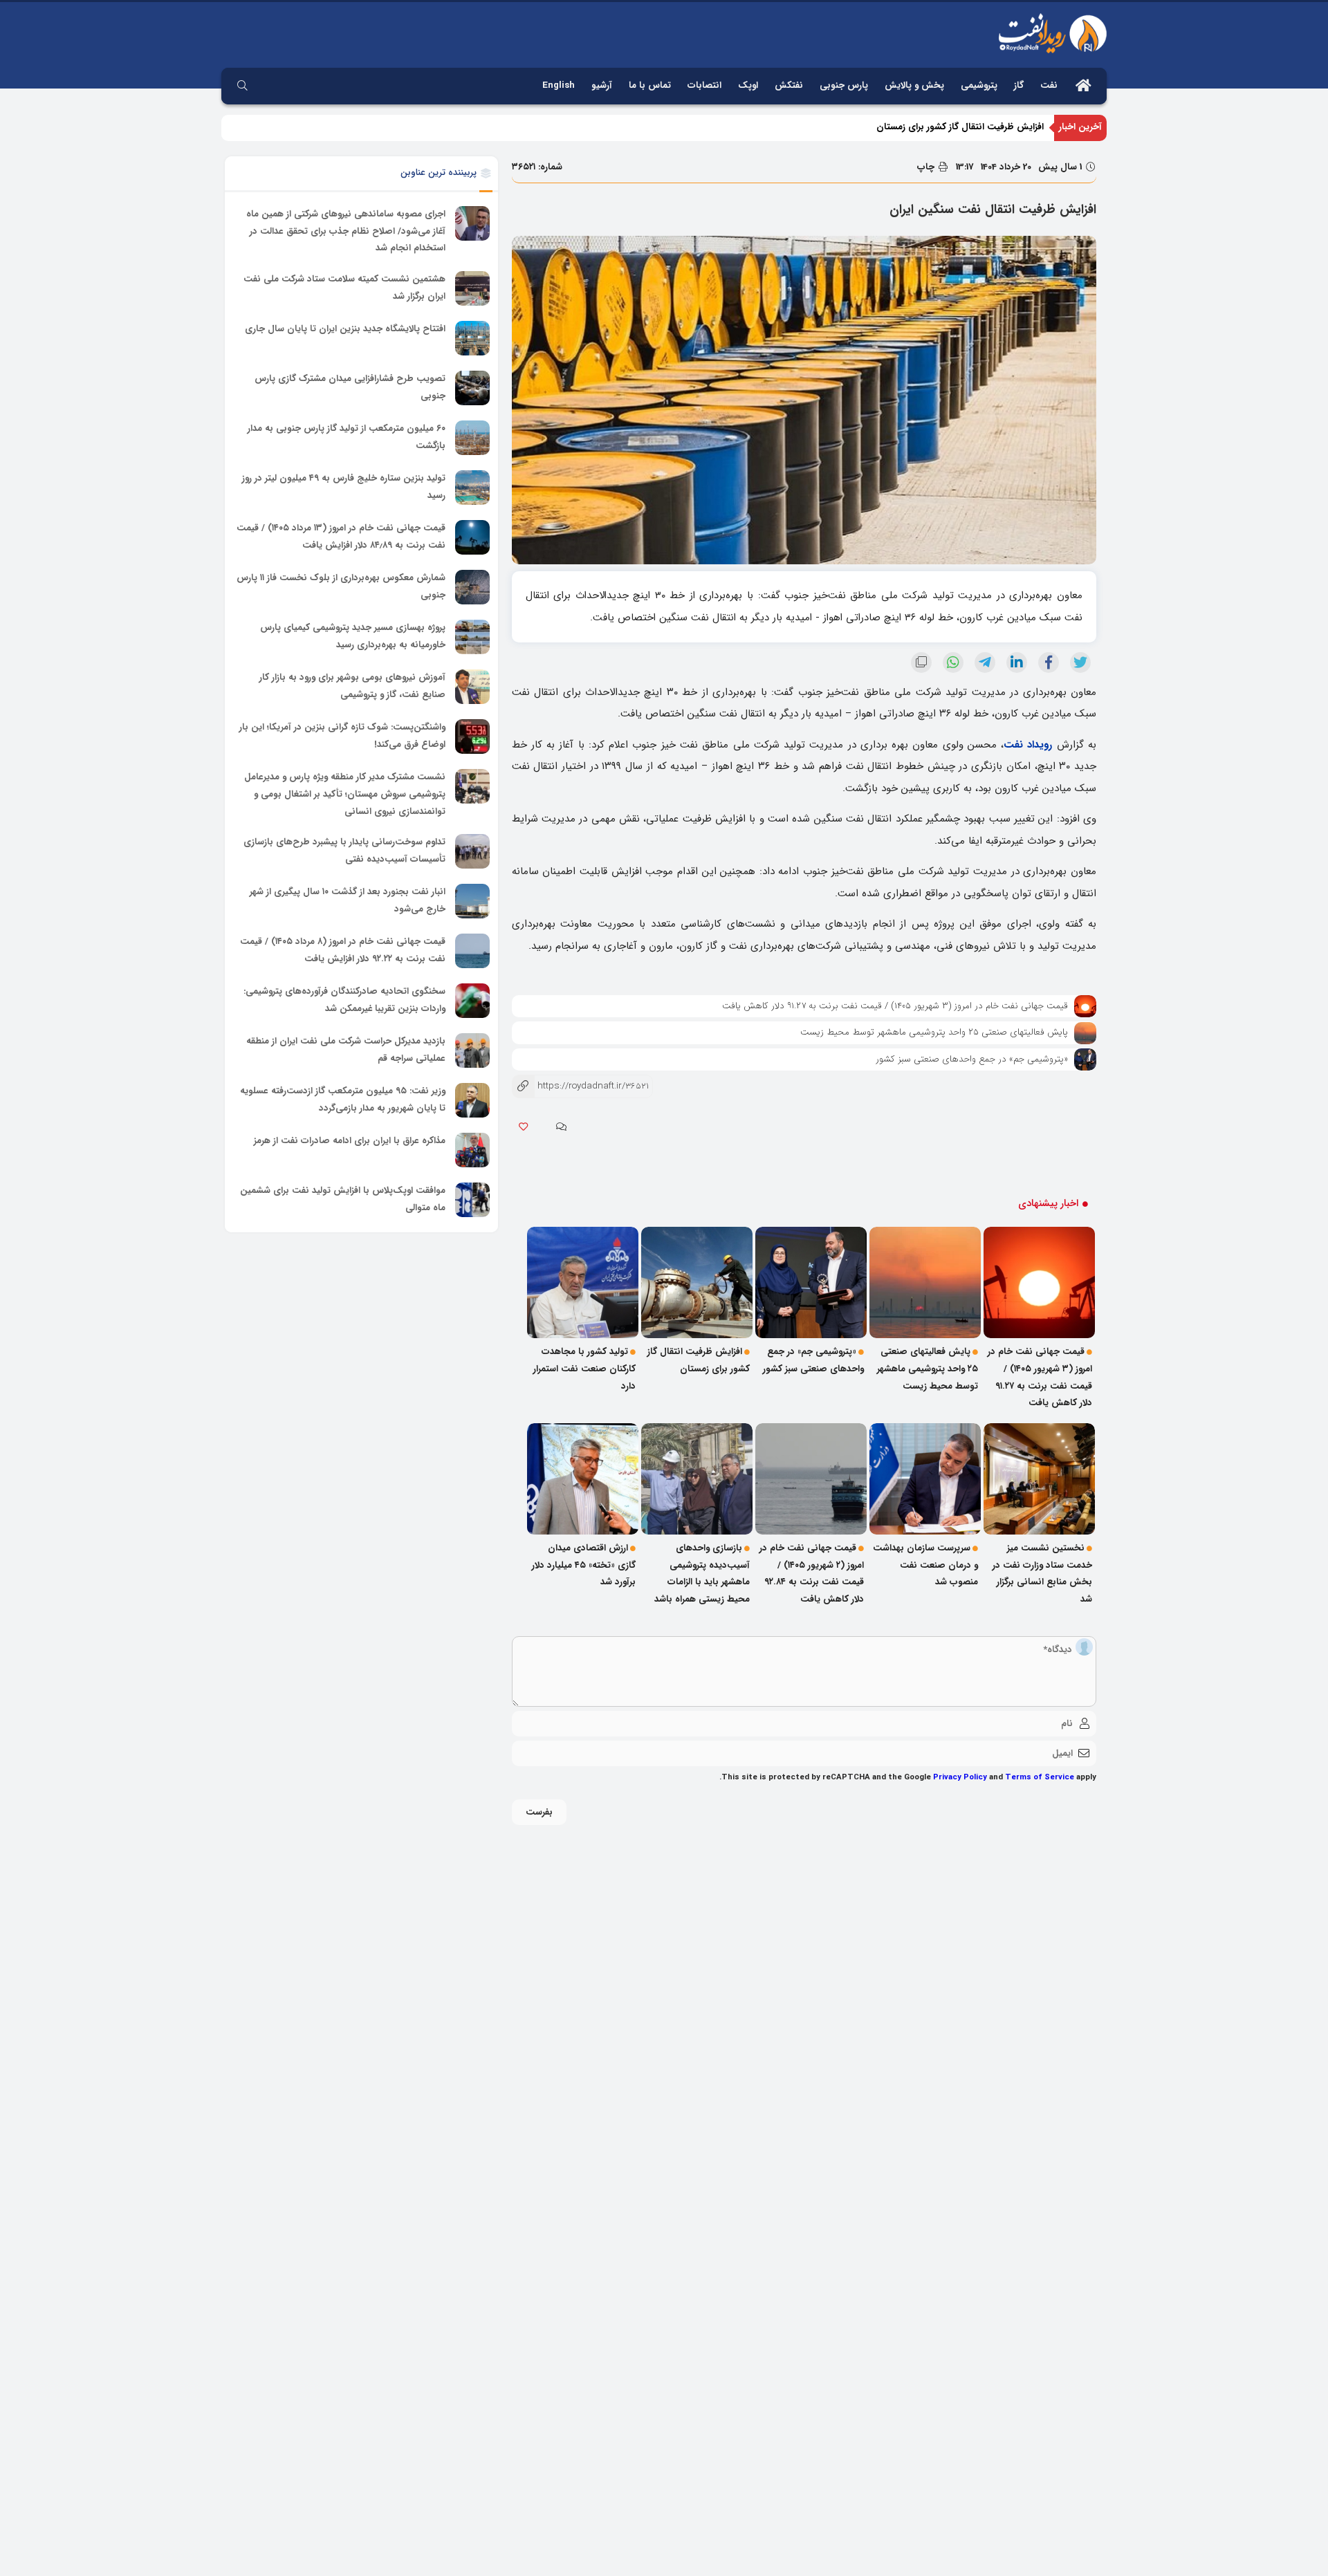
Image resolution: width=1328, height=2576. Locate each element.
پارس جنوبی (844, 85)
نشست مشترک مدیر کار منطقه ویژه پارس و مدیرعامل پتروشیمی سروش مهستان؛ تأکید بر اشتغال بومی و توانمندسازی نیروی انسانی (345, 794)
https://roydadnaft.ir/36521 (580, 1086)
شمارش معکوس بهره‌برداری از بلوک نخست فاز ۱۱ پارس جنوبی (341, 586)
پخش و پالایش (914, 85)
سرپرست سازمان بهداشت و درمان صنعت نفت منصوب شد (925, 1565)
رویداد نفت (1028, 745)
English (559, 85)
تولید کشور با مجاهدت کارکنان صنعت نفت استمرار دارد (584, 1369)
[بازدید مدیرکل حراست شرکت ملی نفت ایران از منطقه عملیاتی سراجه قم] (472, 1050)
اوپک (748, 85)
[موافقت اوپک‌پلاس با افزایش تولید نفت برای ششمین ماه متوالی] (472, 1200)
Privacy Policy (960, 1777)
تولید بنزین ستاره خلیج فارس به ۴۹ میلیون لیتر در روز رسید (344, 487)
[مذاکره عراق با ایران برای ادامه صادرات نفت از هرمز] (472, 1150)
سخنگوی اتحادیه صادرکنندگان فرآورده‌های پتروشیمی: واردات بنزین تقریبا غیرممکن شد (344, 1000)
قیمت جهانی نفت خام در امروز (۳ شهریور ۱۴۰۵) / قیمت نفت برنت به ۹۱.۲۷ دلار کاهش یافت (895, 1006)
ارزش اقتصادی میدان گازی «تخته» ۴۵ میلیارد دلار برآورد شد (584, 1565)
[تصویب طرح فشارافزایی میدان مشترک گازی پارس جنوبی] (472, 388)
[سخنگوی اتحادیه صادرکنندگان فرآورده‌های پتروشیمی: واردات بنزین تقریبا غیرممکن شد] (472, 1001)
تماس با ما (650, 85)
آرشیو (602, 85)
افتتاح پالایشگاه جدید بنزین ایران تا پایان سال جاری (345, 329)
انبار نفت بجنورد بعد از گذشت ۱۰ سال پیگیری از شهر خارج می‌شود (348, 900)
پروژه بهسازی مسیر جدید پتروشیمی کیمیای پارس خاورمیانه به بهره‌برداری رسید (353, 636)
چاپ (927, 167)
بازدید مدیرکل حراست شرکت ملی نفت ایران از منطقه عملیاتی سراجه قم (346, 1050)
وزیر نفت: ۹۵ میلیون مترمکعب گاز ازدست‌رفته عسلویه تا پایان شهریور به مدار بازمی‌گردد (343, 1100)
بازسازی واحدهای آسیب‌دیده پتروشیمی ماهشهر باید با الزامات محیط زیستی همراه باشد (702, 1574)
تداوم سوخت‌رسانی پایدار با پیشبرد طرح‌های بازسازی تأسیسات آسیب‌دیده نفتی (344, 851)
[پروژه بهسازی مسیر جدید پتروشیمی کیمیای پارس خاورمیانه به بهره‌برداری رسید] (472, 637)
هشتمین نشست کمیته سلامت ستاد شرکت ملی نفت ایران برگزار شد (344, 288)
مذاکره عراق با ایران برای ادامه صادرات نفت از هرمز (350, 1141)
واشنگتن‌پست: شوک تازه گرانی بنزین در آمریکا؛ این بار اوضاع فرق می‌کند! (342, 736)
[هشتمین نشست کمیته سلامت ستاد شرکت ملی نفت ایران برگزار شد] (472, 288)
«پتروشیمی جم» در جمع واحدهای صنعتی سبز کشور (972, 1059)
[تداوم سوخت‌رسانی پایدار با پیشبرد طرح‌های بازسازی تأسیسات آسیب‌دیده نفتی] (472, 851)
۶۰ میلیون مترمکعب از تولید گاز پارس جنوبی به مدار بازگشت (347, 437)
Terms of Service (1040, 1777)
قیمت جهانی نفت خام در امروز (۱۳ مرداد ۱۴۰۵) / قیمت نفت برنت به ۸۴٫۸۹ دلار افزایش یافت (341, 537)
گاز (1019, 85)
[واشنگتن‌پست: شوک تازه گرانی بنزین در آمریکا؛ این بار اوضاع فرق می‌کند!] (472, 736)
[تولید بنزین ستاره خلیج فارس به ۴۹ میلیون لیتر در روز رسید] (472, 488)
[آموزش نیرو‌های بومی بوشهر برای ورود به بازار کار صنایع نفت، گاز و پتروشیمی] (472, 687)
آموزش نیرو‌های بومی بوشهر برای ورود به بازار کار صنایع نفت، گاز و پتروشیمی (352, 686)
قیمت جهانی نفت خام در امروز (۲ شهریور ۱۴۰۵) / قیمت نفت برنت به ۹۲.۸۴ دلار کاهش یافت (812, 1574)
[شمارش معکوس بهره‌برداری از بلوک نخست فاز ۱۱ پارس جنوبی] (472, 587)
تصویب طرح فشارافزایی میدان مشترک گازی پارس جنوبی (350, 387)
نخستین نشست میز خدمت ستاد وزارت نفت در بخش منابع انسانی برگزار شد (1042, 1574)
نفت (1049, 85)
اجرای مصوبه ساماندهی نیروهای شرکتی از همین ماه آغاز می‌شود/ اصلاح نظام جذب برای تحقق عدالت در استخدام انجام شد (346, 231)
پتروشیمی (979, 85)
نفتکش (789, 85)
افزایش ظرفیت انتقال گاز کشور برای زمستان (960, 127)
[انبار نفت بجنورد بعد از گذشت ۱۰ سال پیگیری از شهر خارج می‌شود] (472, 901)
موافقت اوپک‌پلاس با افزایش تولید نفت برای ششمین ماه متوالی (343, 1199)
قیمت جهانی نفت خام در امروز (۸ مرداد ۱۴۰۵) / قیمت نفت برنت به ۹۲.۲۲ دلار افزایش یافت (343, 950)
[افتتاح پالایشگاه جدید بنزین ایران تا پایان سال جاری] (472, 338)
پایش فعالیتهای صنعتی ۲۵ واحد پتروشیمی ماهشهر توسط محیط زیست (934, 1032)
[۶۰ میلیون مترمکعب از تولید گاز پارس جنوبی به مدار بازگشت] (472, 438)
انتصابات (704, 85)
